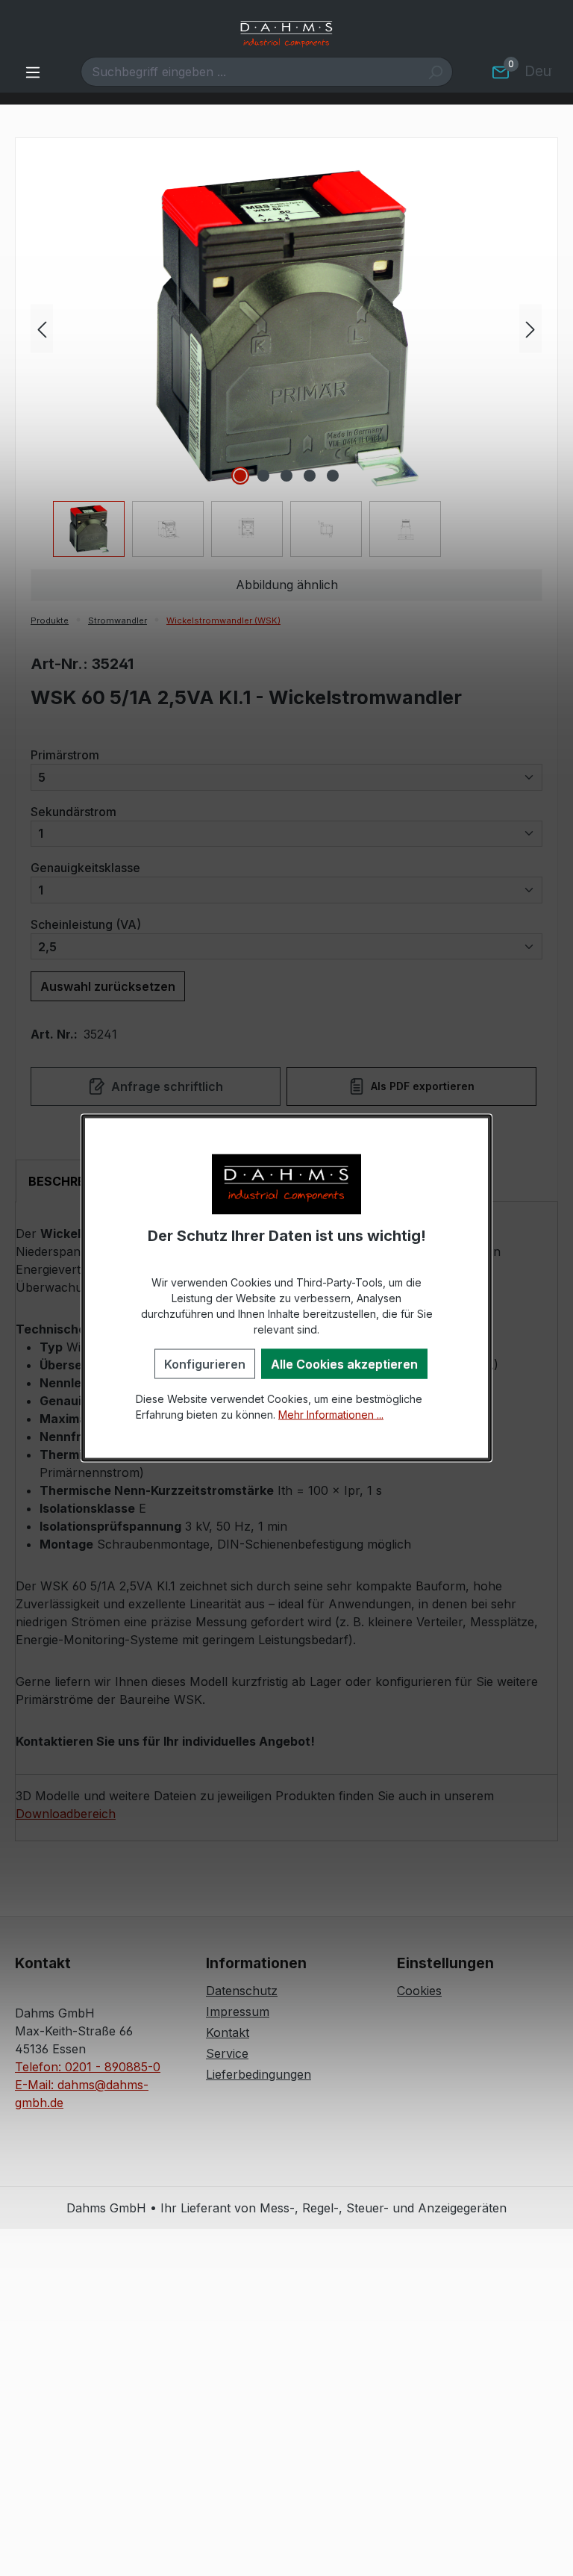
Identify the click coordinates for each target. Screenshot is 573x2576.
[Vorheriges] (42, 329)
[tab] (75, 1181)
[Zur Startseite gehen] (286, 34)
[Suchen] (435, 72)
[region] (286, 363)
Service (227, 2053)
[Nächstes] (530, 329)
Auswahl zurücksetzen (108, 986)
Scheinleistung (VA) (86, 924)
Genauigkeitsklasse (85, 867)
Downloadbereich (66, 1814)
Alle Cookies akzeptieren (344, 1363)
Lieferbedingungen (259, 2074)
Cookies (419, 1991)
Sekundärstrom (73, 811)
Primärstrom (65, 755)
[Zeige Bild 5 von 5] (333, 476)
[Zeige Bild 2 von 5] (263, 476)
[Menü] (33, 72)
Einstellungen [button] (445, 1963)
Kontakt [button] (43, 1963)
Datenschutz (242, 1991)
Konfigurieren (205, 1363)
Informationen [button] (256, 1963)
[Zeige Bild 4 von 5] (310, 476)
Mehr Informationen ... (331, 1414)
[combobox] (250, 72)
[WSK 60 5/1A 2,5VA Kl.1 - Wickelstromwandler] (286, 329)
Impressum (238, 2012)
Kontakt (228, 2032)
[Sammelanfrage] (501, 72)
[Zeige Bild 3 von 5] (286, 476)
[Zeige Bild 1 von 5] (240, 476)
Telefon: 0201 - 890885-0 (88, 2067)
